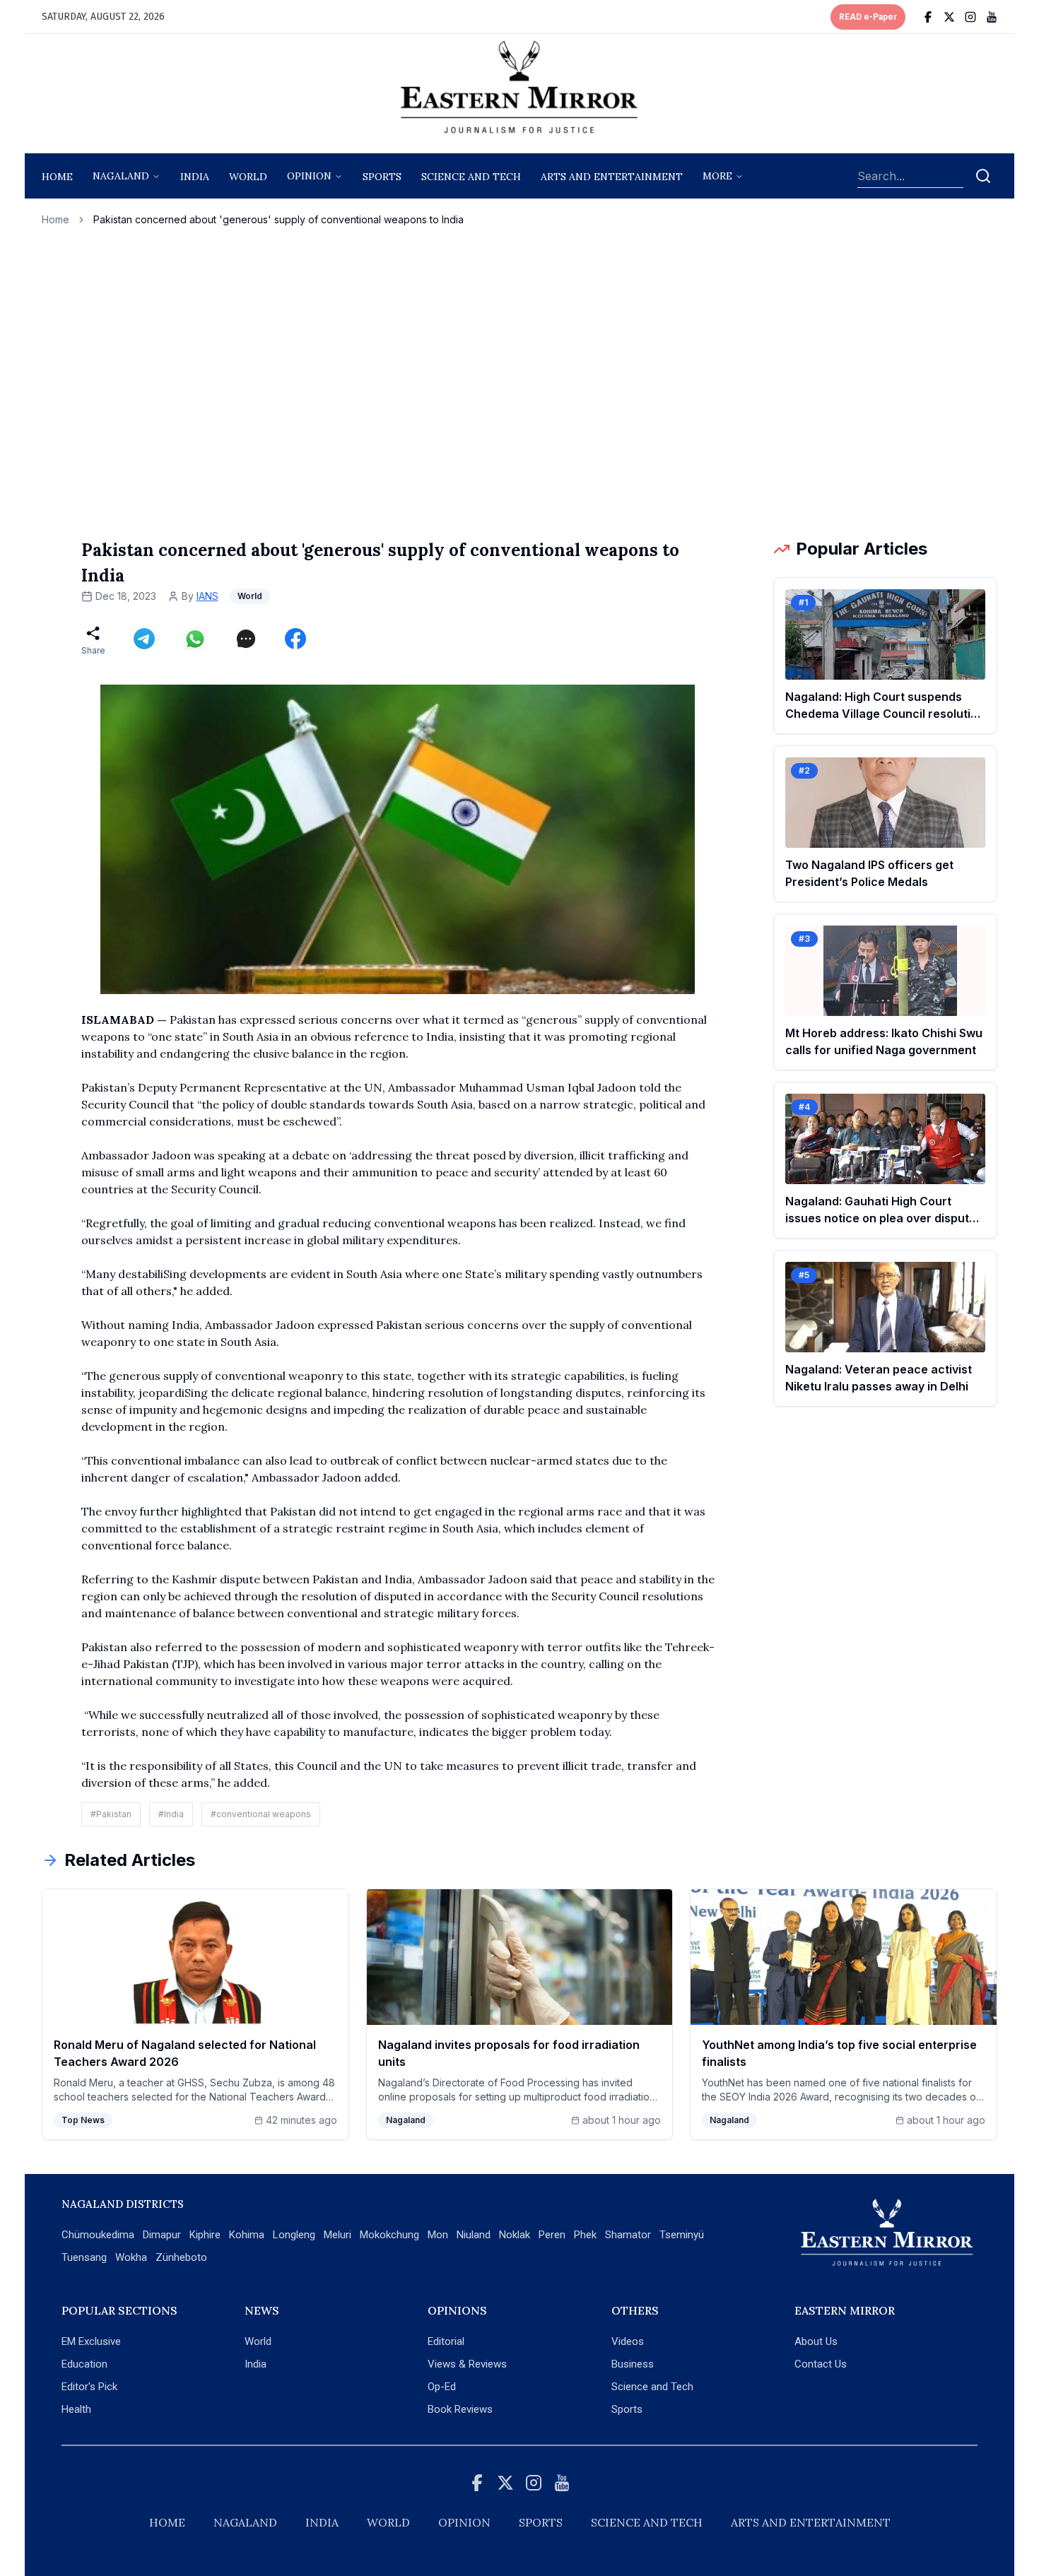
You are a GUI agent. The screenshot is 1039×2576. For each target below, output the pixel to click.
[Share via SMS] (246, 639)
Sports (627, 2409)
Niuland (474, 2235)
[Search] (983, 176)
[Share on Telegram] (144, 639)
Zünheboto (181, 2257)
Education (84, 2364)
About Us (816, 2341)
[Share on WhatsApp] (195, 639)
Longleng (294, 2235)
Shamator (628, 2235)
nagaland (121, 176)
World (248, 177)
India (195, 177)
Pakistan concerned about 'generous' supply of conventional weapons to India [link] (278, 219)
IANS (207, 596)
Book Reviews (460, 2409)
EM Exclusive (91, 2341)
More (717, 176)
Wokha (131, 2257)
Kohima (247, 2235)
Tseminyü (682, 2235)
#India (171, 1814)
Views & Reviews (467, 2364)
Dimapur (162, 2235)
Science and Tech (652, 2387)
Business (633, 2364)
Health (76, 2409)
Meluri (337, 2235)
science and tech (471, 177)
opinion (309, 176)
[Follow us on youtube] (992, 17)
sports (382, 177)
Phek (585, 2235)
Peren (552, 2235)
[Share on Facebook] (295, 639)
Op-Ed (442, 2387)
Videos (628, 2341)
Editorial (446, 2341)
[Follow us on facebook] (928, 17)
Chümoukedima (98, 2235)
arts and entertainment (612, 177)
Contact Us (821, 2364)
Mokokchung (389, 2235)
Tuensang (84, 2257)
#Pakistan (111, 1814)
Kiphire (205, 2235)
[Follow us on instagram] (970, 17)
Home (57, 177)
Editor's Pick (89, 2387)
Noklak (515, 2235)
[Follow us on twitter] (949, 17)
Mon (438, 2235)
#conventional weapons (261, 1814)
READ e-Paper (868, 17)
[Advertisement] (519, 382)
